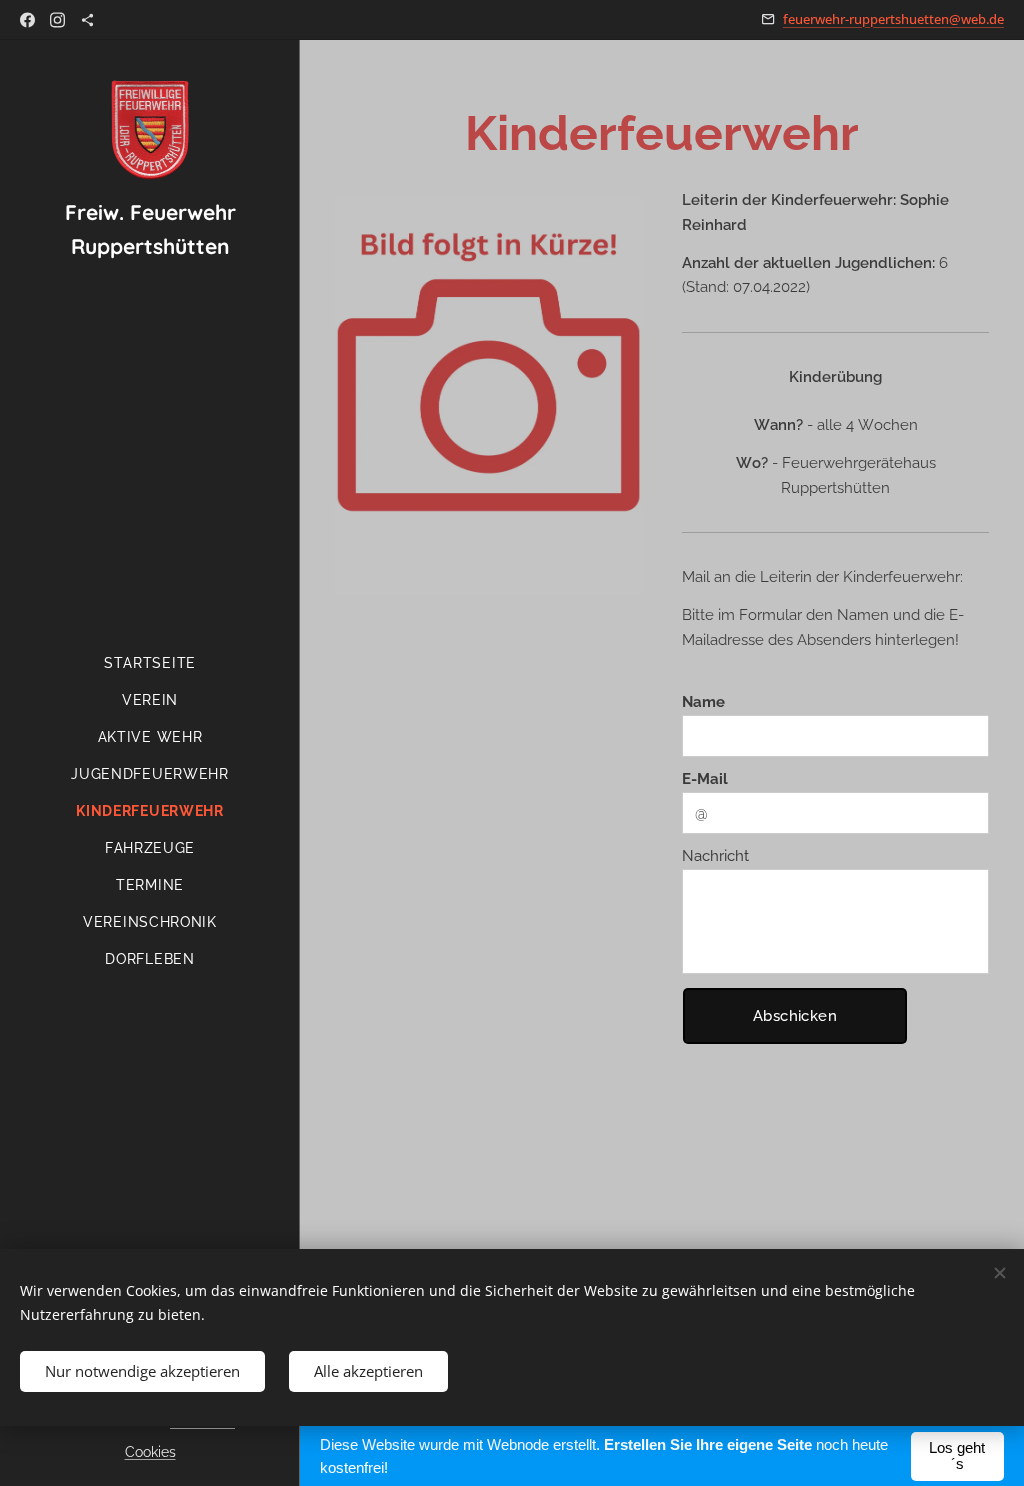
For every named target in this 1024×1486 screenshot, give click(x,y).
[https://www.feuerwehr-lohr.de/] (87, 20)
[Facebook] (27, 20)
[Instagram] (57, 20)
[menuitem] (150, 663)
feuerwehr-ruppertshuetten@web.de (893, 19)
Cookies (150, 1452)
